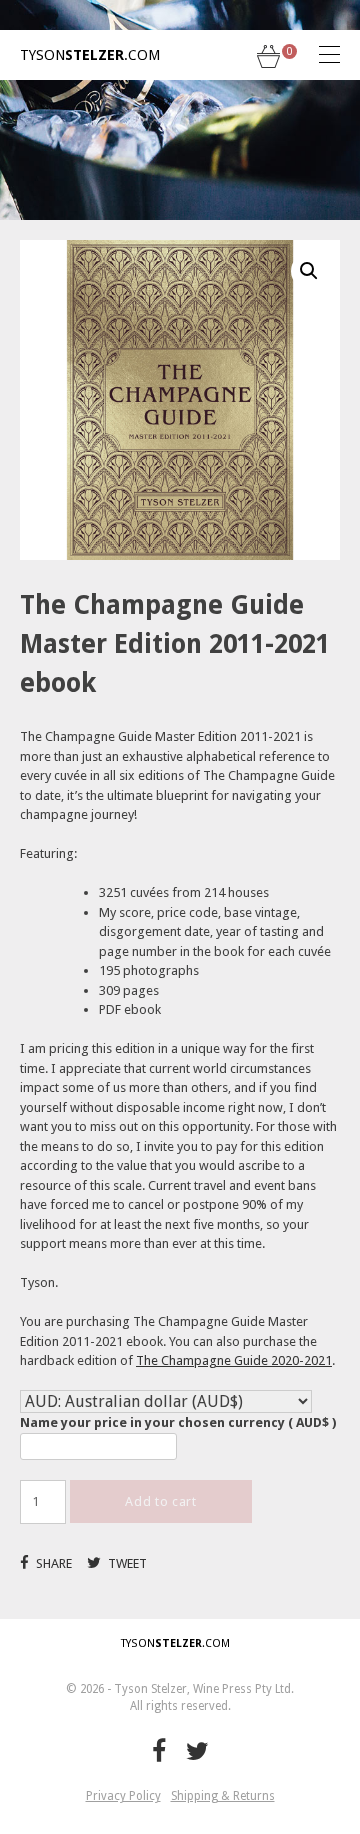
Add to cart (160, 1501)
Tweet (126, 1563)
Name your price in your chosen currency (178, 1422)
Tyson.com (90, 55)
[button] (309, 271)
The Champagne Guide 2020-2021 (234, 1360)
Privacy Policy (123, 1796)
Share (52, 1563)
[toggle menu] (315, 55)
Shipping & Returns (223, 1796)
